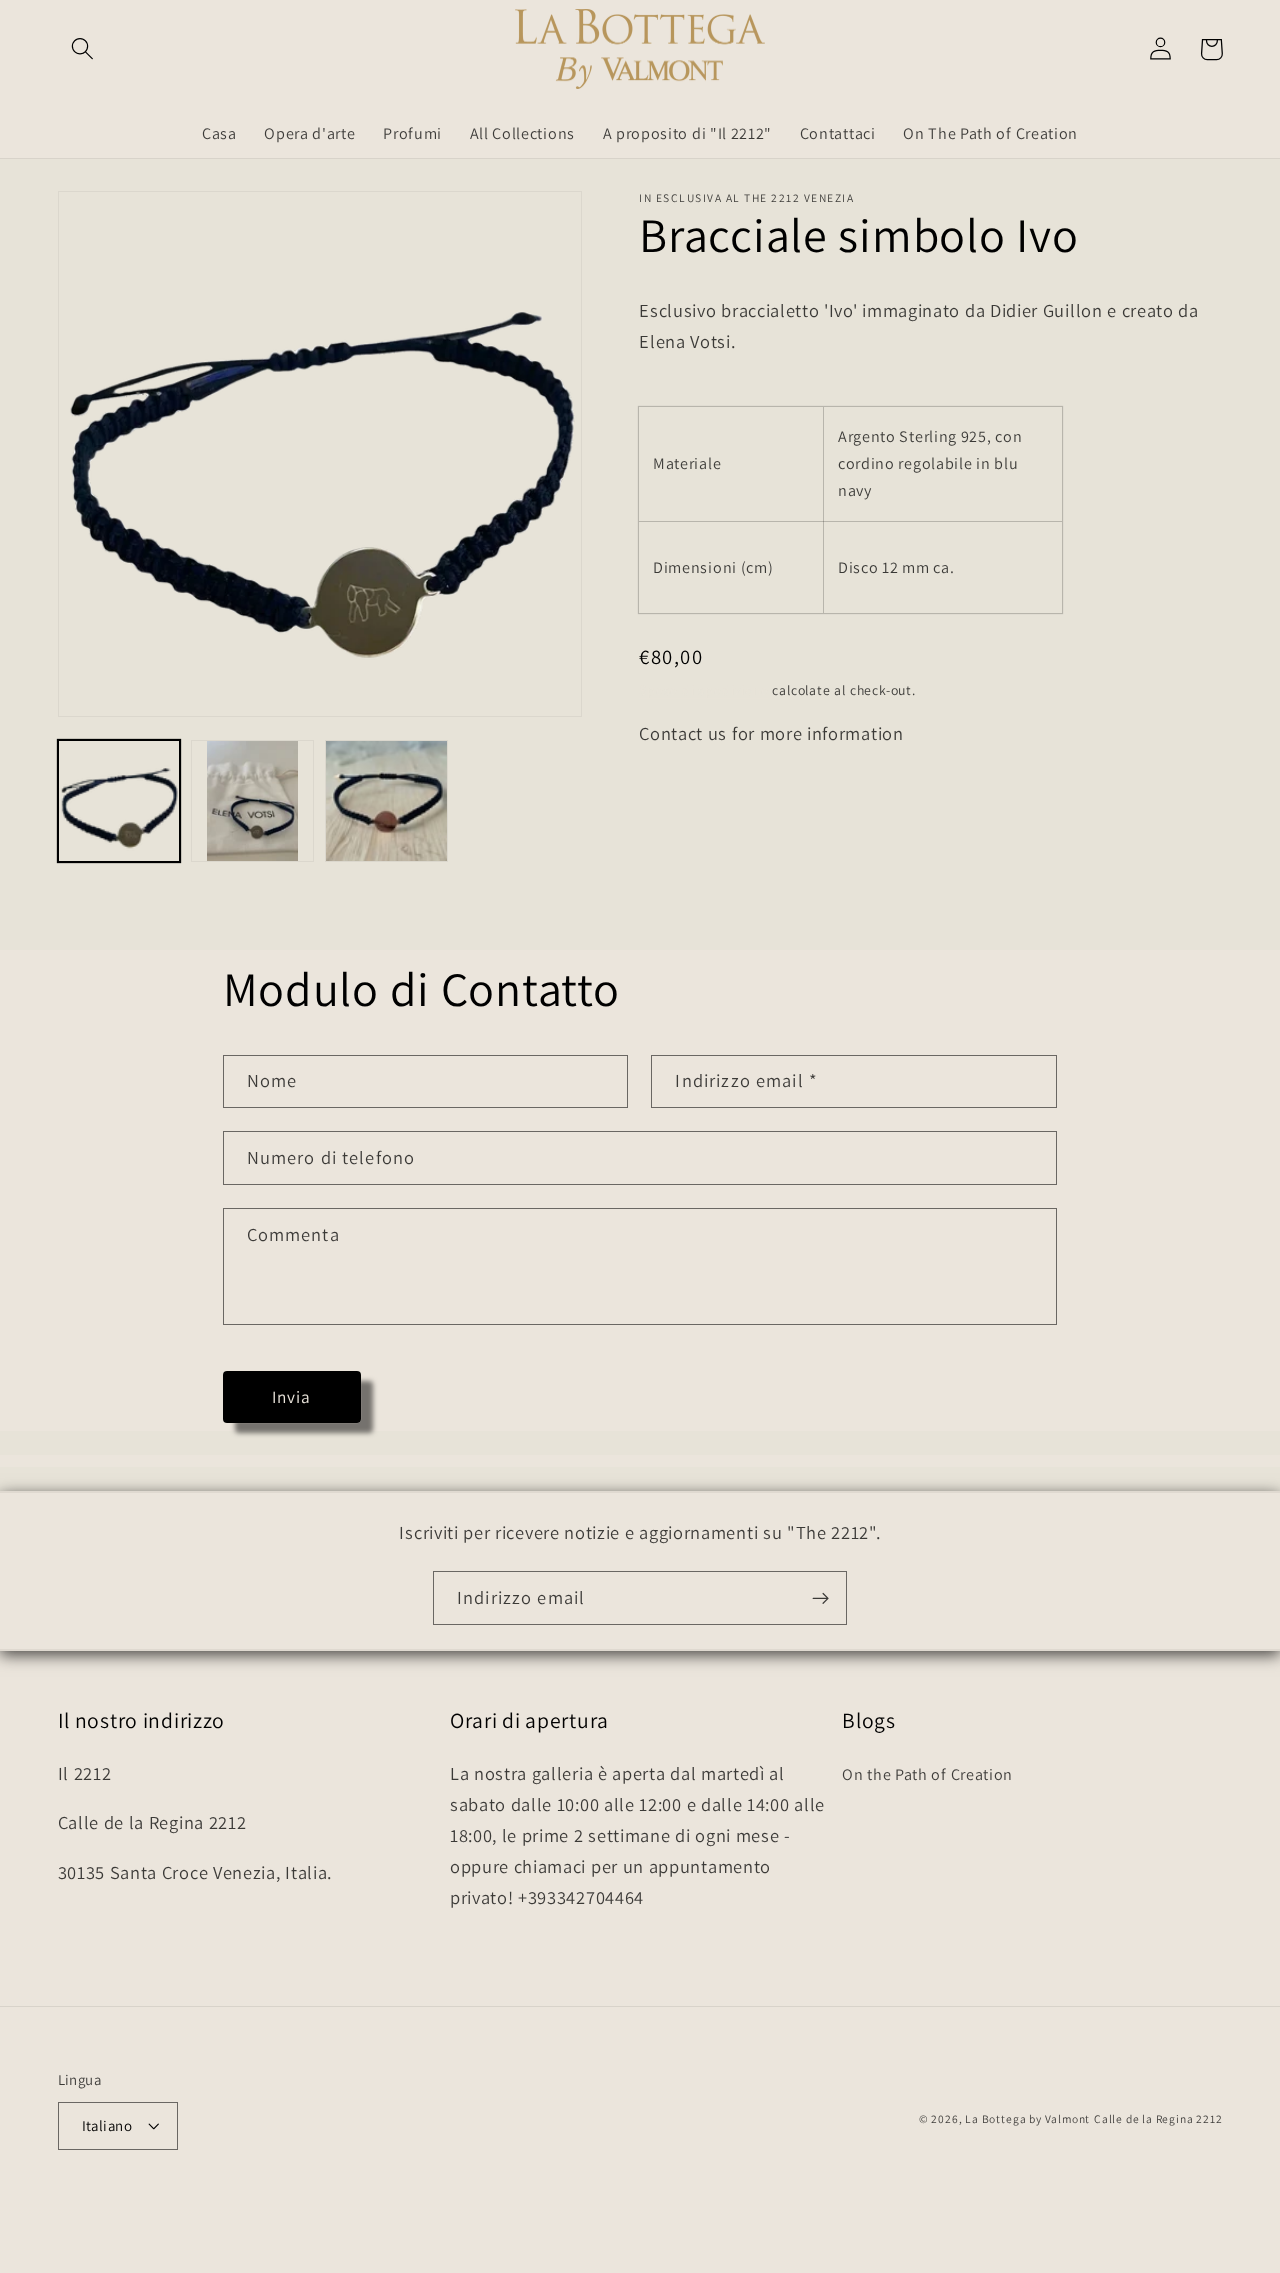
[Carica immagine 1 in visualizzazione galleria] (119, 801)
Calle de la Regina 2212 (1158, 2118)
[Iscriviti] (820, 1598)
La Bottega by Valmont (1027, 2118)
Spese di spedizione (703, 690)
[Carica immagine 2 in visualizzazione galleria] (252, 801)
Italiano (107, 2125)
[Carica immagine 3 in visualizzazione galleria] (386, 801)
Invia (292, 1396)
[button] (83, 49)
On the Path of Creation (927, 1774)
